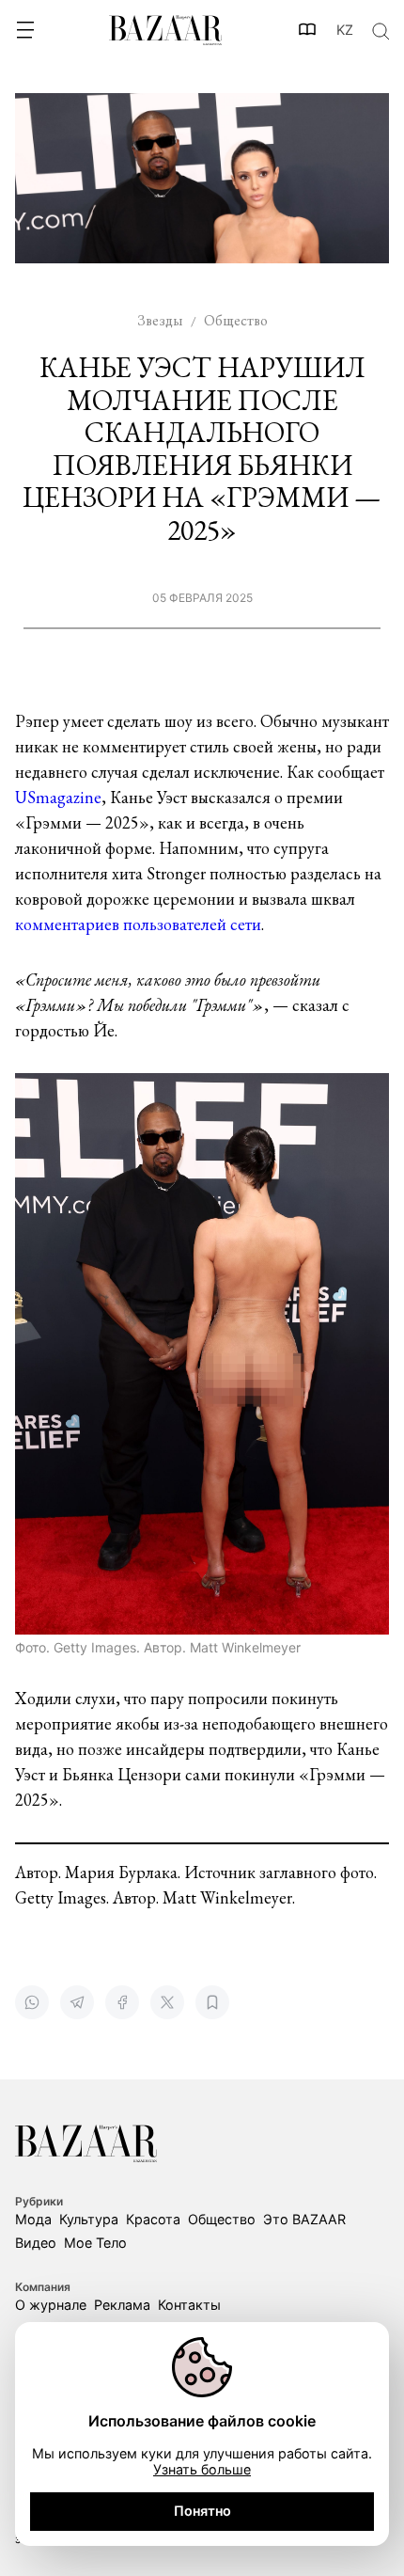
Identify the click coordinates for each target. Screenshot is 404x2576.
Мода (33, 2219)
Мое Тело (95, 2243)
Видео (36, 2243)
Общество (222, 2219)
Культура (89, 2219)
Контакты (189, 2305)
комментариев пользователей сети (138, 924)
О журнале (51, 2305)
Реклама (122, 2305)
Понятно (202, 2511)
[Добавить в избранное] (212, 2002)
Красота (153, 2219)
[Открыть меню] (24, 30)
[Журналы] (308, 30)
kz (345, 30)
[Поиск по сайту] (380, 30)
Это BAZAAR (304, 2219)
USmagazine (58, 797)
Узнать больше (202, 2469)
